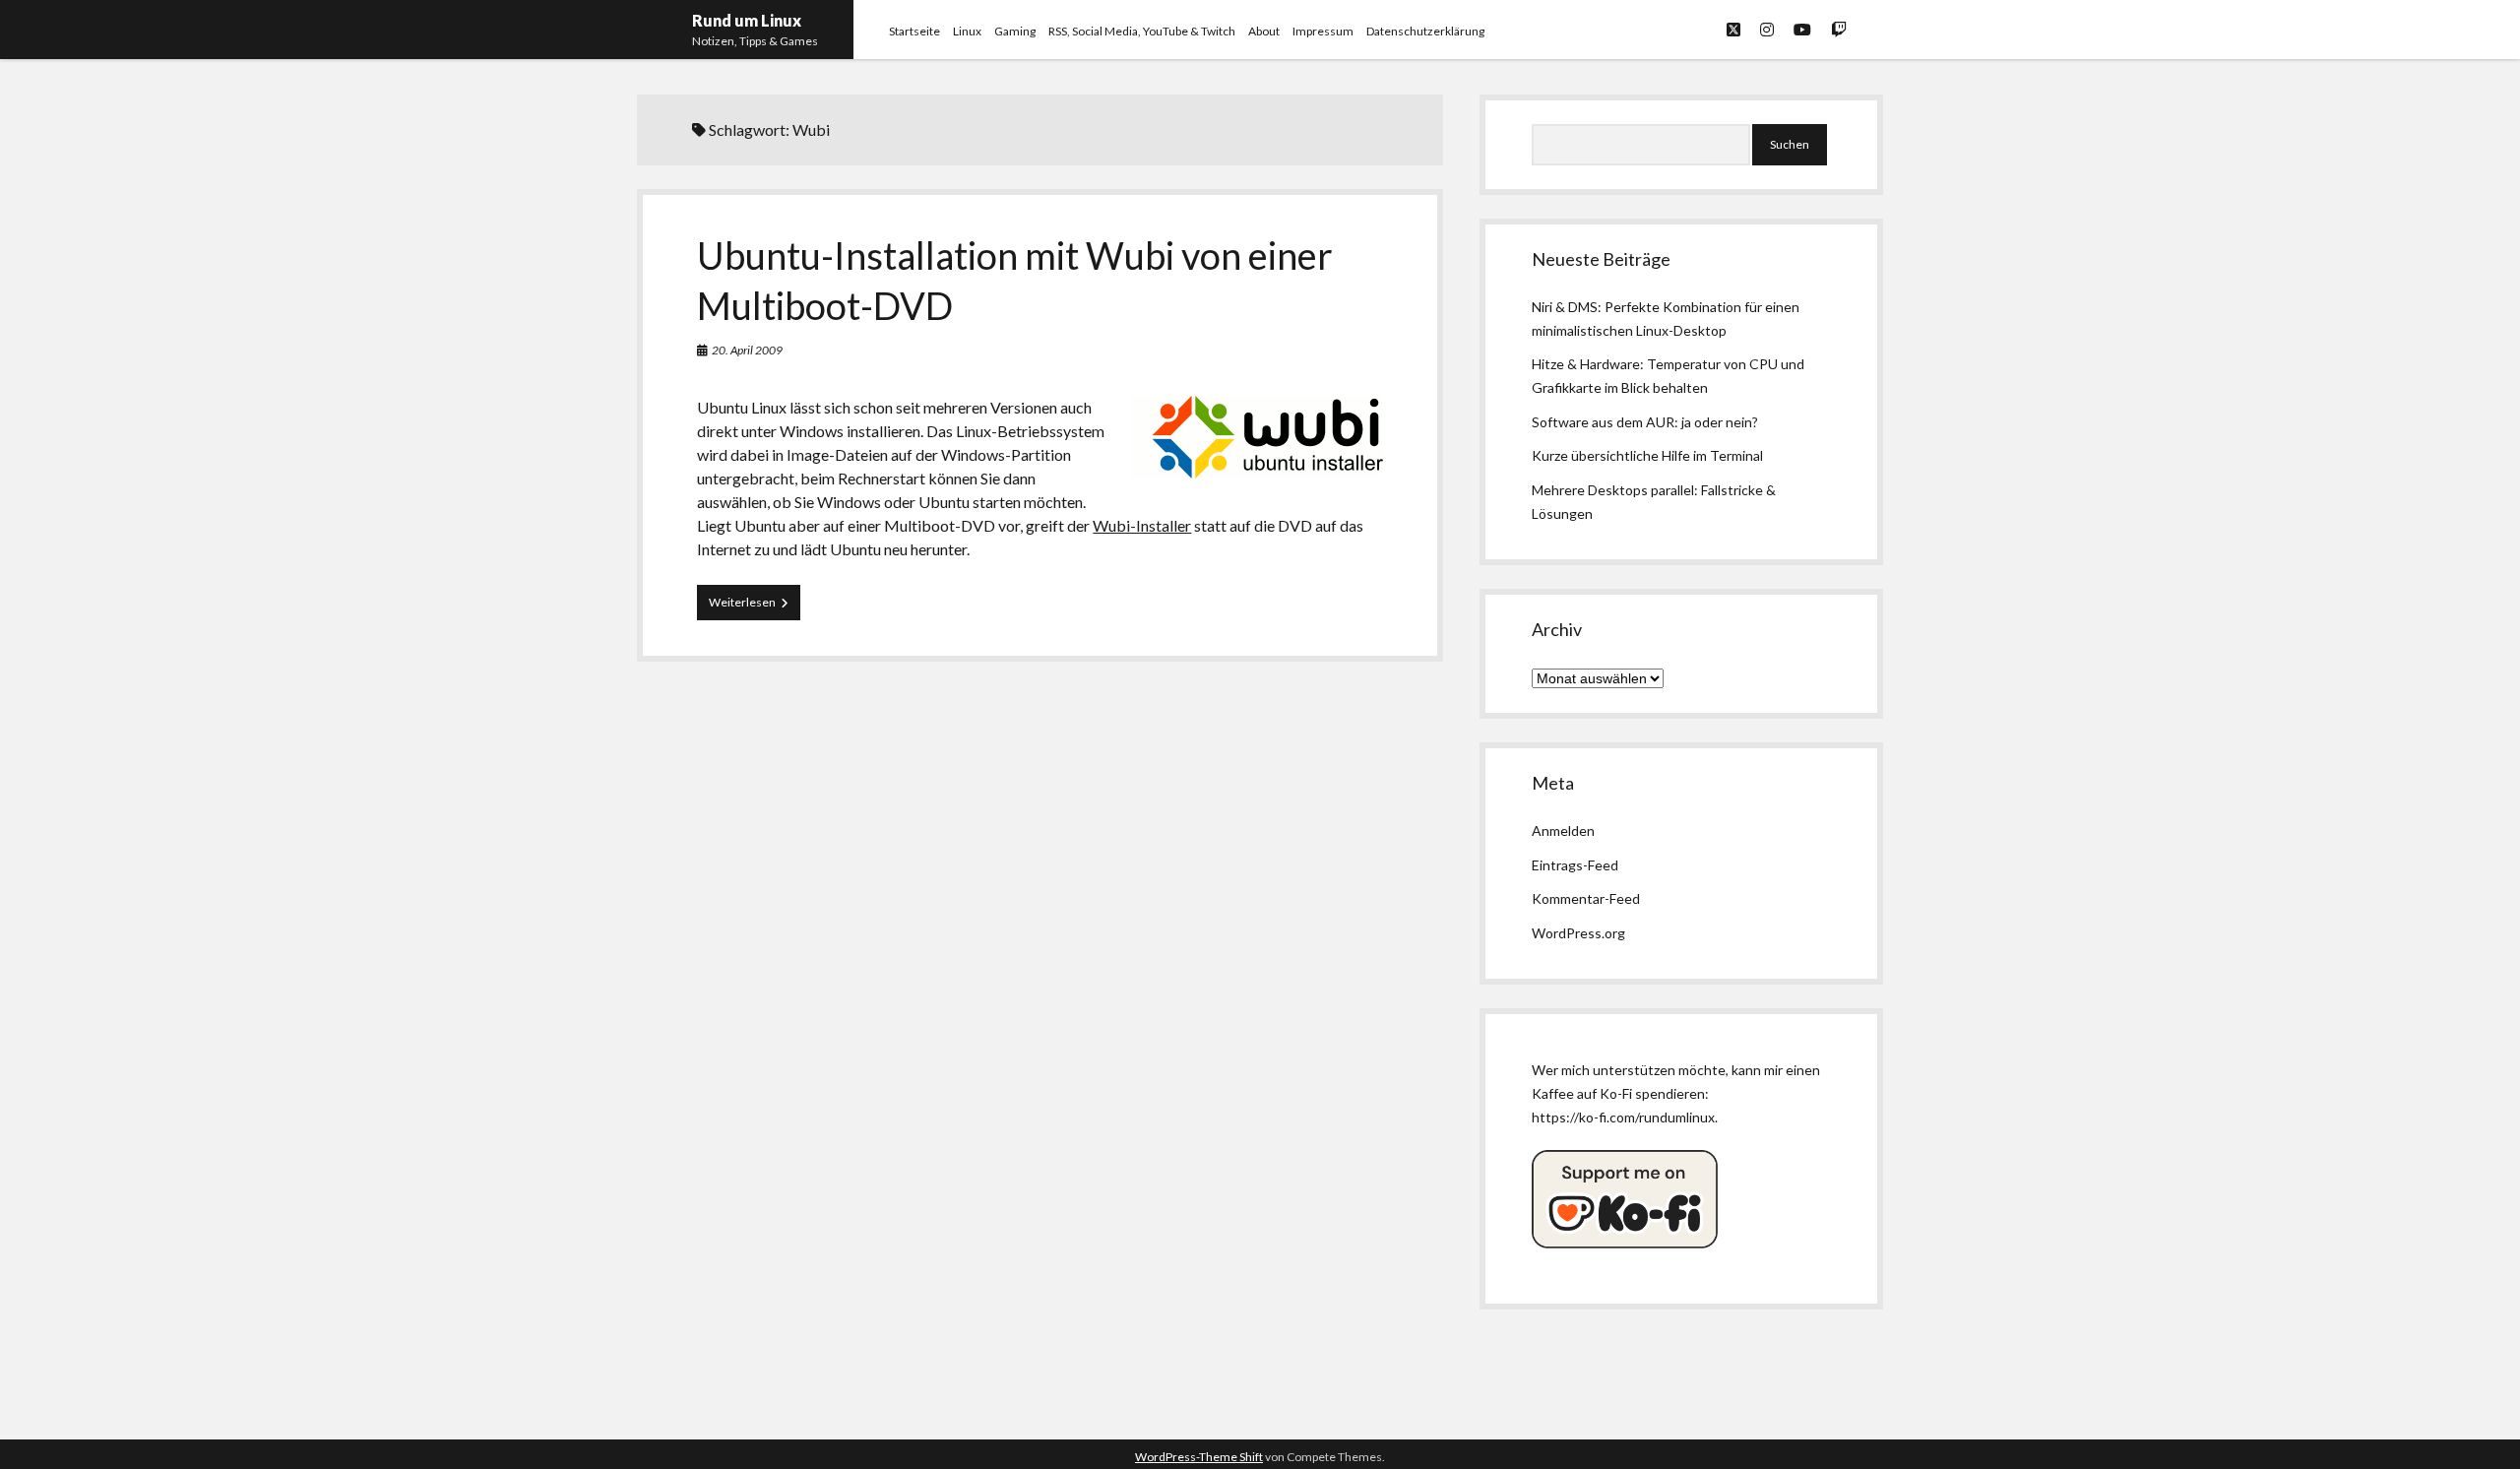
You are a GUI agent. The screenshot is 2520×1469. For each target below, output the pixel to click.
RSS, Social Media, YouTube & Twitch (1142, 31)
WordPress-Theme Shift (1199, 1457)
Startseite (914, 31)
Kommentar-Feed (1586, 898)
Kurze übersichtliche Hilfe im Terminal (1647, 455)
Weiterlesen (755, 607)
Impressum (1323, 31)
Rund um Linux (747, 20)
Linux (967, 31)
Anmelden (1563, 830)
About (1264, 31)
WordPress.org (1578, 933)
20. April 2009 (747, 350)
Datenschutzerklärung (1425, 31)
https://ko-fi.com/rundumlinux (1623, 1117)
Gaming (1015, 31)
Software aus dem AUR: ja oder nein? (1645, 422)
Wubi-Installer (1142, 525)
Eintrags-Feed (1575, 865)
